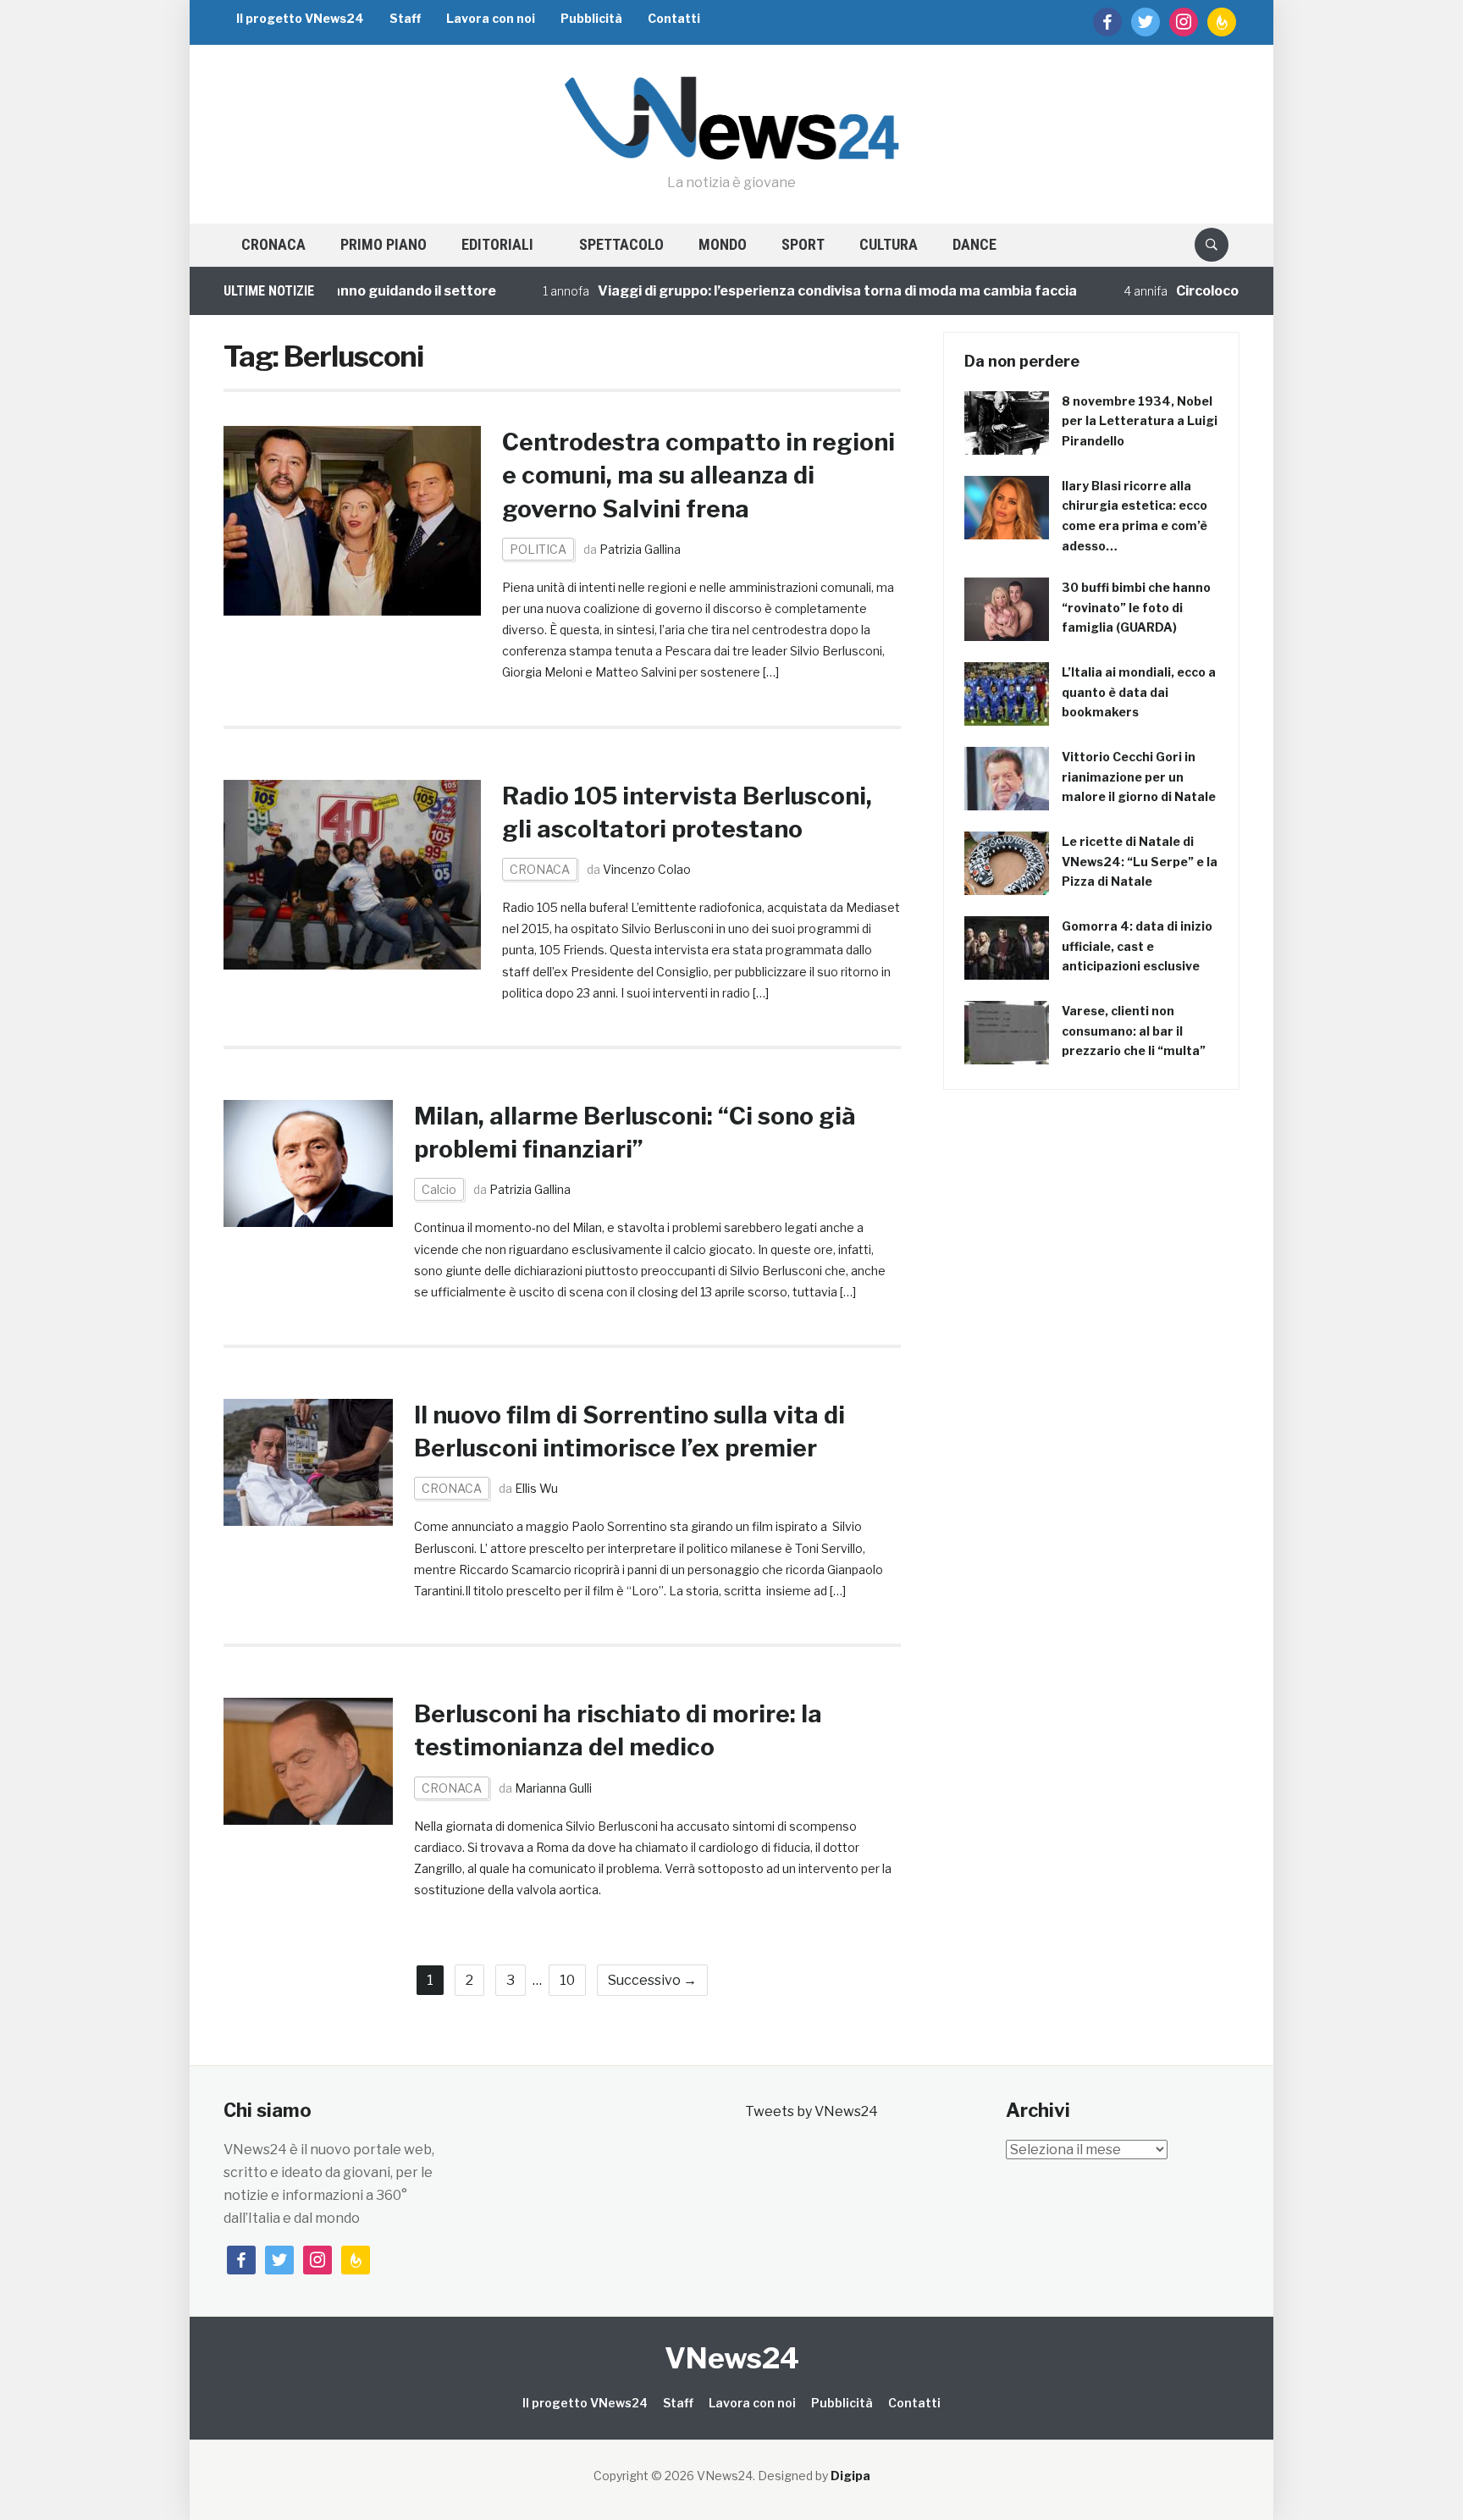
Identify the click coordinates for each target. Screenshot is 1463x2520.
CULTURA (889, 244)
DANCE (974, 244)
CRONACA (273, 244)
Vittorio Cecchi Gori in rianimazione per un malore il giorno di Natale (1139, 777)
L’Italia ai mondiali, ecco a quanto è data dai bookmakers (1139, 692)
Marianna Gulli (553, 1788)
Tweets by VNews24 (812, 2111)
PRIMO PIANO (384, 244)
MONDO (723, 244)
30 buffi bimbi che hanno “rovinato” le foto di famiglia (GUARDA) (1136, 608)
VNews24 (732, 2358)
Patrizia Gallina (640, 549)
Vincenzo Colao (647, 869)
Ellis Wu (536, 1488)
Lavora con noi (491, 18)
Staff (405, 18)
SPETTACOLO (621, 244)
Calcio (439, 1189)
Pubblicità (591, 18)
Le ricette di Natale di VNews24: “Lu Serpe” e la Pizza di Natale (1140, 862)
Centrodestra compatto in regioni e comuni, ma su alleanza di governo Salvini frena (698, 475)
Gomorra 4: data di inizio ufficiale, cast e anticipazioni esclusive (1137, 946)
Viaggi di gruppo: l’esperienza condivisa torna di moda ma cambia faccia (772, 291)
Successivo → (652, 1980)
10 (567, 1980)
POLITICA (538, 549)
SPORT (803, 244)
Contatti (674, 18)
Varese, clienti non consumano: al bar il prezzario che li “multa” (1134, 1031)
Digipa (850, 2476)
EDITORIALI (497, 244)
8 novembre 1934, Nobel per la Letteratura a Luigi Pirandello (1140, 421)
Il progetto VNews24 (300, 18)
